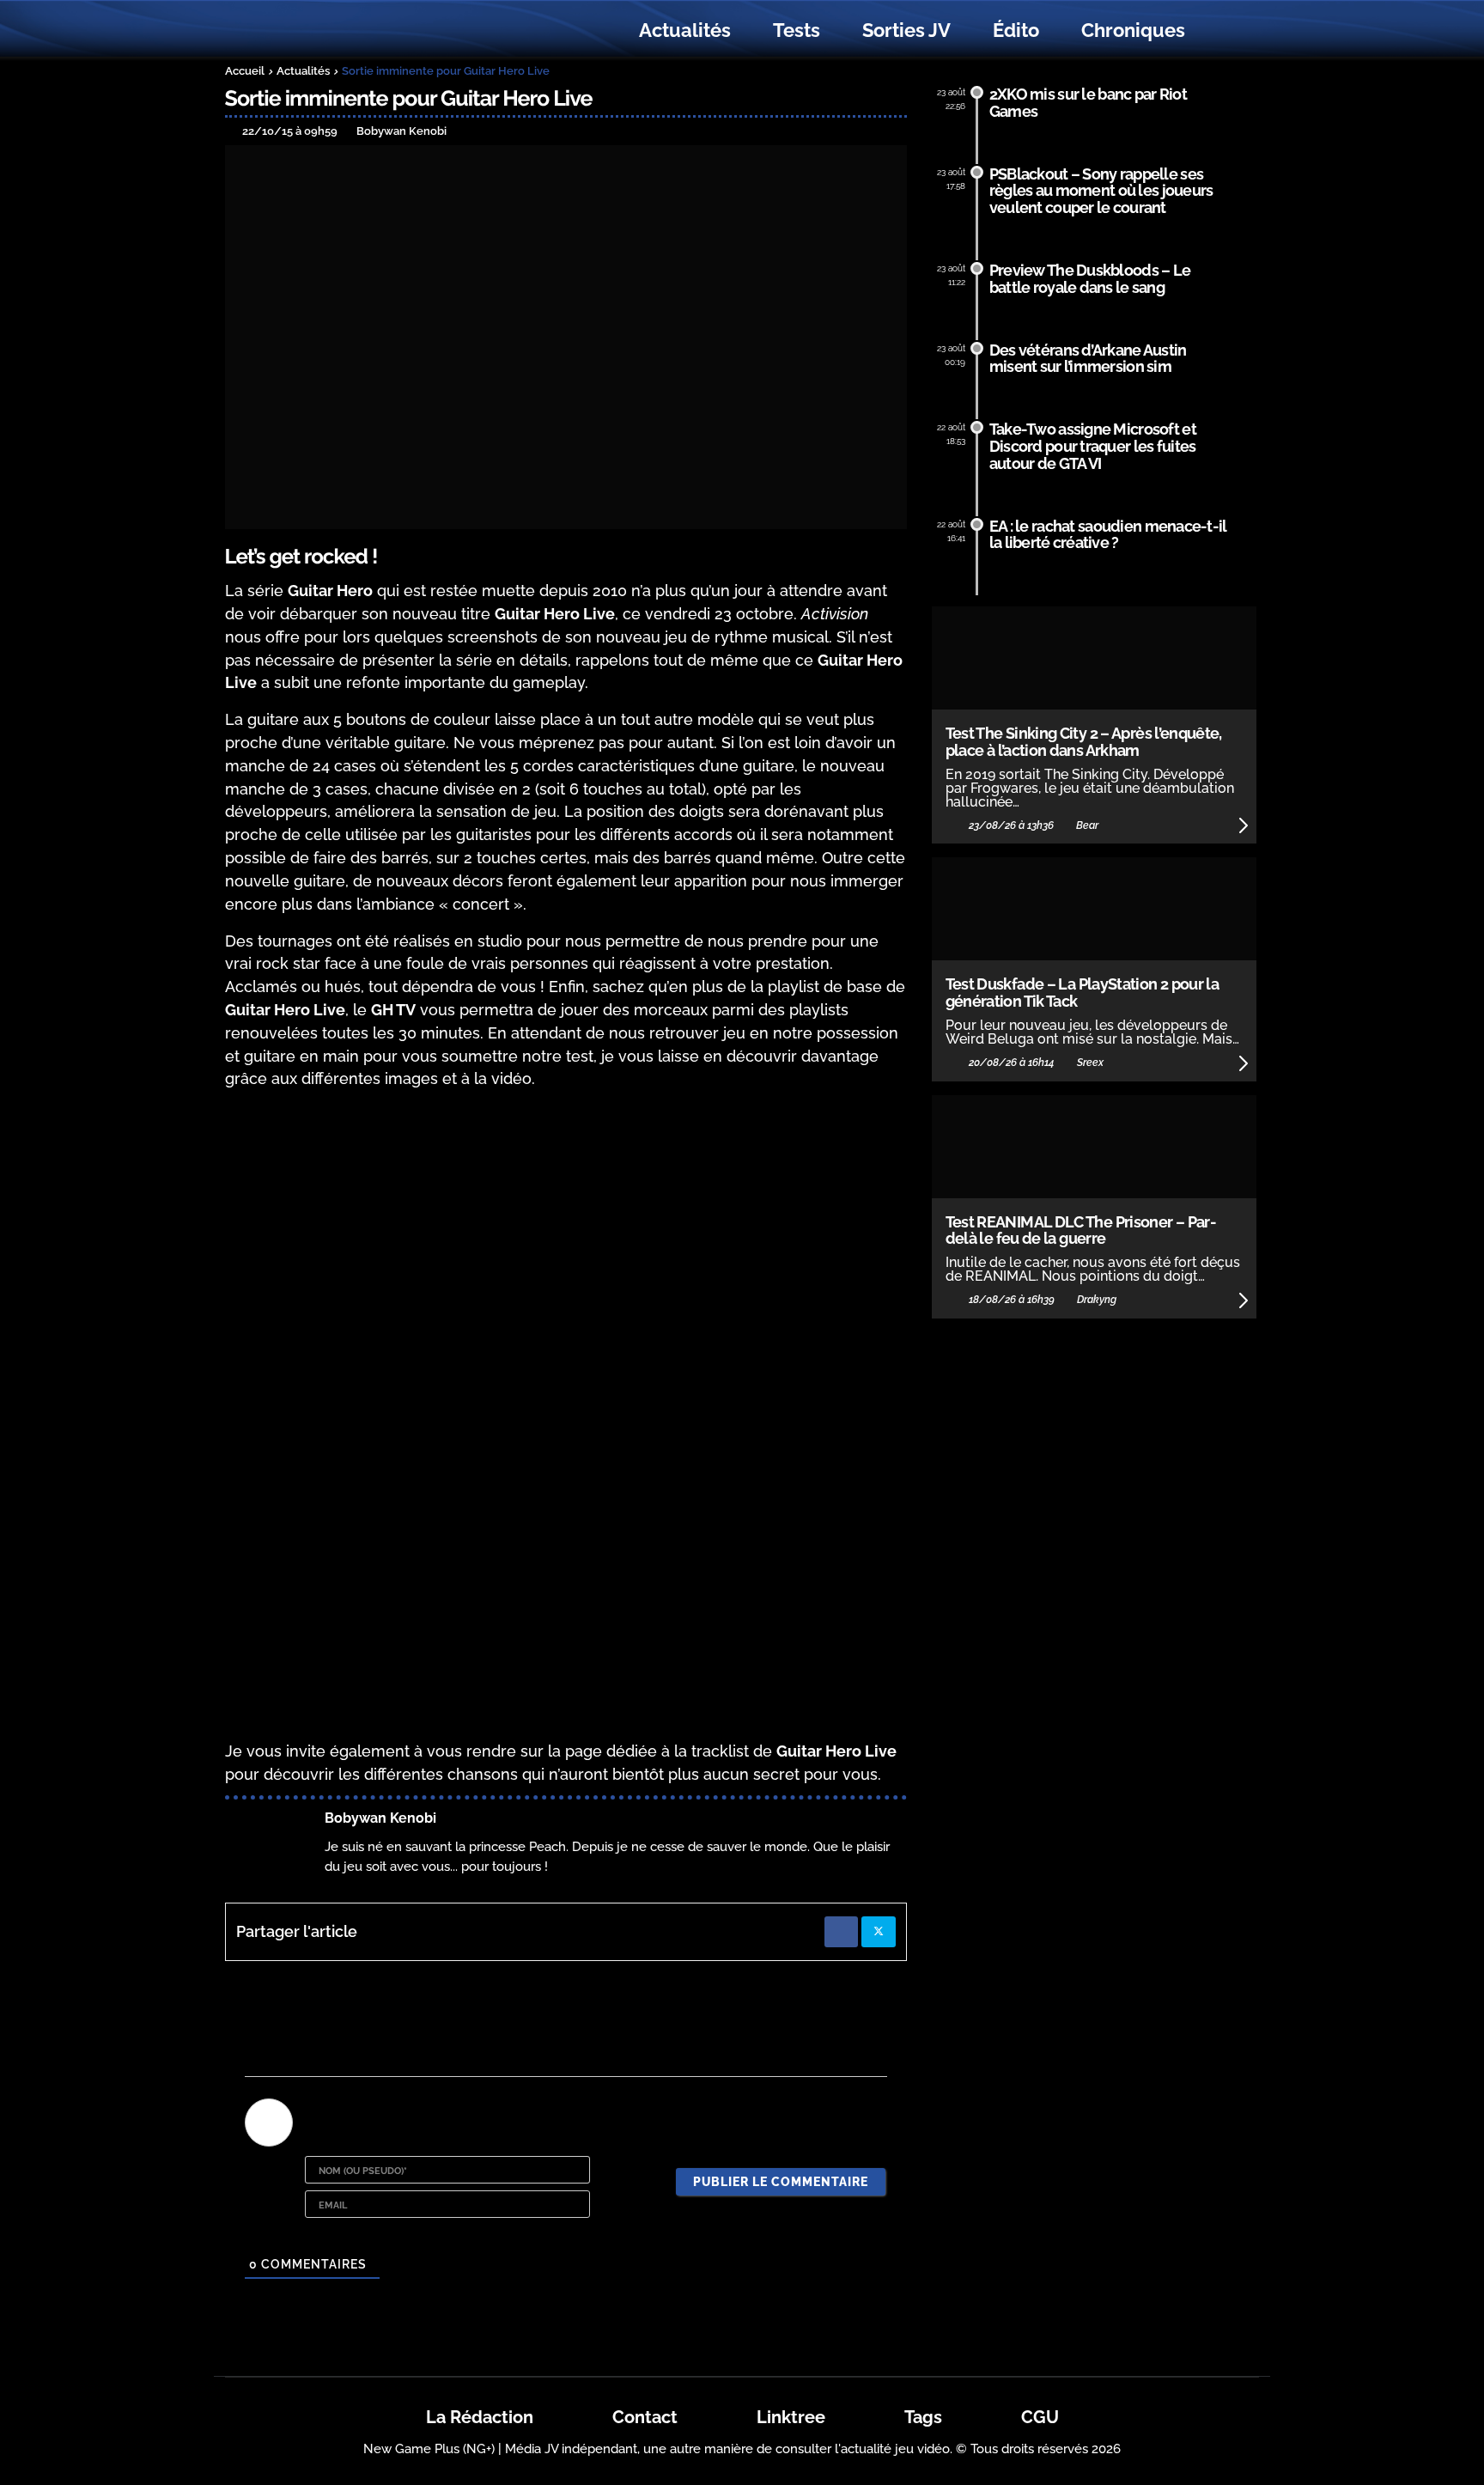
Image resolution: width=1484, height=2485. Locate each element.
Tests (797, 30)
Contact (645, 2417)
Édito (1016, 30)
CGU (1040, 2417)
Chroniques (1133, 30)
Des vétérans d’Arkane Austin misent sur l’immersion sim (1088, 359)
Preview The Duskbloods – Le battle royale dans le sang (1090, 279)
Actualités (685, 30)
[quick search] (1225, 31)
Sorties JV (906, 30)
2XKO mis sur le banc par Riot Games (1088, 103)
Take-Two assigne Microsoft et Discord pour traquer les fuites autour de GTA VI (1093, 446)
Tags (923, 2417)
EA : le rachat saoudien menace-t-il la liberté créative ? (1108, 535)
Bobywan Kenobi (380, 1818)
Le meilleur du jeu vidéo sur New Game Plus (319, 30)
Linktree (791, 2417)
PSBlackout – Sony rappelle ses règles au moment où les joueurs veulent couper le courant (1101, 191)
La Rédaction (480, 2417)
